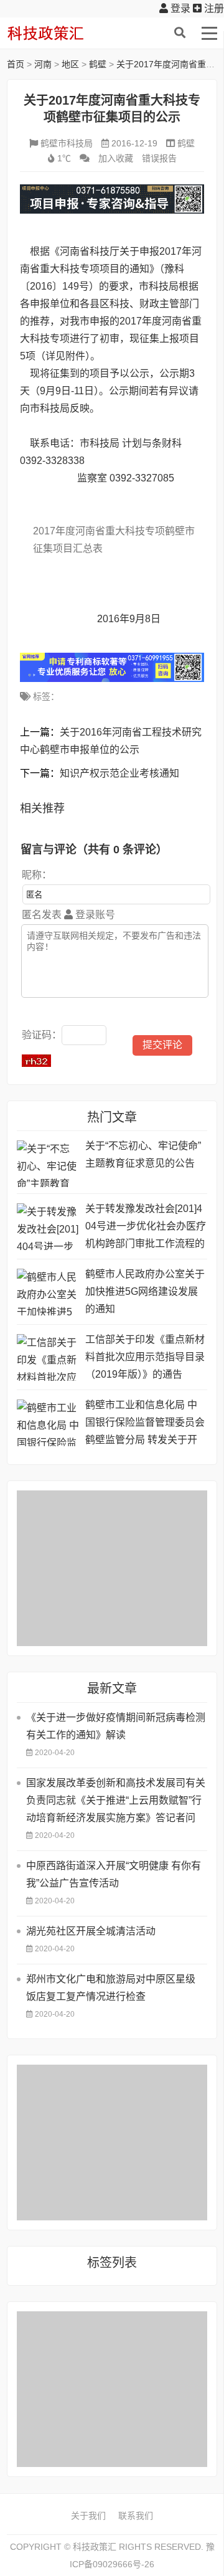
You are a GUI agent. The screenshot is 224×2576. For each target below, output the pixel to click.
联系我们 (136, 2516)
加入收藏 (116, 158)
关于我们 (88, 2516)
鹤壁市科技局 (67, 143)
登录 (179, 8)
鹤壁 (98, 64)
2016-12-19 (134, 143)
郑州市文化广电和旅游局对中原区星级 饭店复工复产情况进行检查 (111, 1988)
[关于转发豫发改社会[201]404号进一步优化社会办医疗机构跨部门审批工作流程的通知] (48, 1227)
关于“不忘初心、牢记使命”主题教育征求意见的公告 (143, 1154)
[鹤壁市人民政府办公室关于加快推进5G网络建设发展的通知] (48, 1292)
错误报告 (159, 158)
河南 (43, 64)
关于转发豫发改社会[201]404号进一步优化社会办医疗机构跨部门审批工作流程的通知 (146, 1228)
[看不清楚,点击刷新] (36, 1061)
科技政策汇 (66, 33)
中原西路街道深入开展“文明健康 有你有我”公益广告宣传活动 (114, 1874)
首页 (16, 64)
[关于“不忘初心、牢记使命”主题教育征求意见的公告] (48, 1164)
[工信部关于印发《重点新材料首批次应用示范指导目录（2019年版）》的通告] (48, 1357)
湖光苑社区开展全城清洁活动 (91, 1931)
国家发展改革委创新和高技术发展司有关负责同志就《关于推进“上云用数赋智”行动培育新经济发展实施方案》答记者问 (116, 1800)
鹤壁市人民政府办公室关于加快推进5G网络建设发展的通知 (145, 1291)
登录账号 (94, 915)
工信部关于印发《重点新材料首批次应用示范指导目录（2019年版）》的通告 (145, 1357)
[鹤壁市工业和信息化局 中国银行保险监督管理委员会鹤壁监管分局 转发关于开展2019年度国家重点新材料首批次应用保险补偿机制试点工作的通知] (48, 1423)
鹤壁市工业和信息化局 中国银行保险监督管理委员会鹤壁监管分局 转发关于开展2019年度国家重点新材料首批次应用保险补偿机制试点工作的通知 (145, 1424)
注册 (213, 8)
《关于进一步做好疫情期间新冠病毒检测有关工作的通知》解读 (116, 1726)
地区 (70, 64)
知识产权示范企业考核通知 (119, 773)
